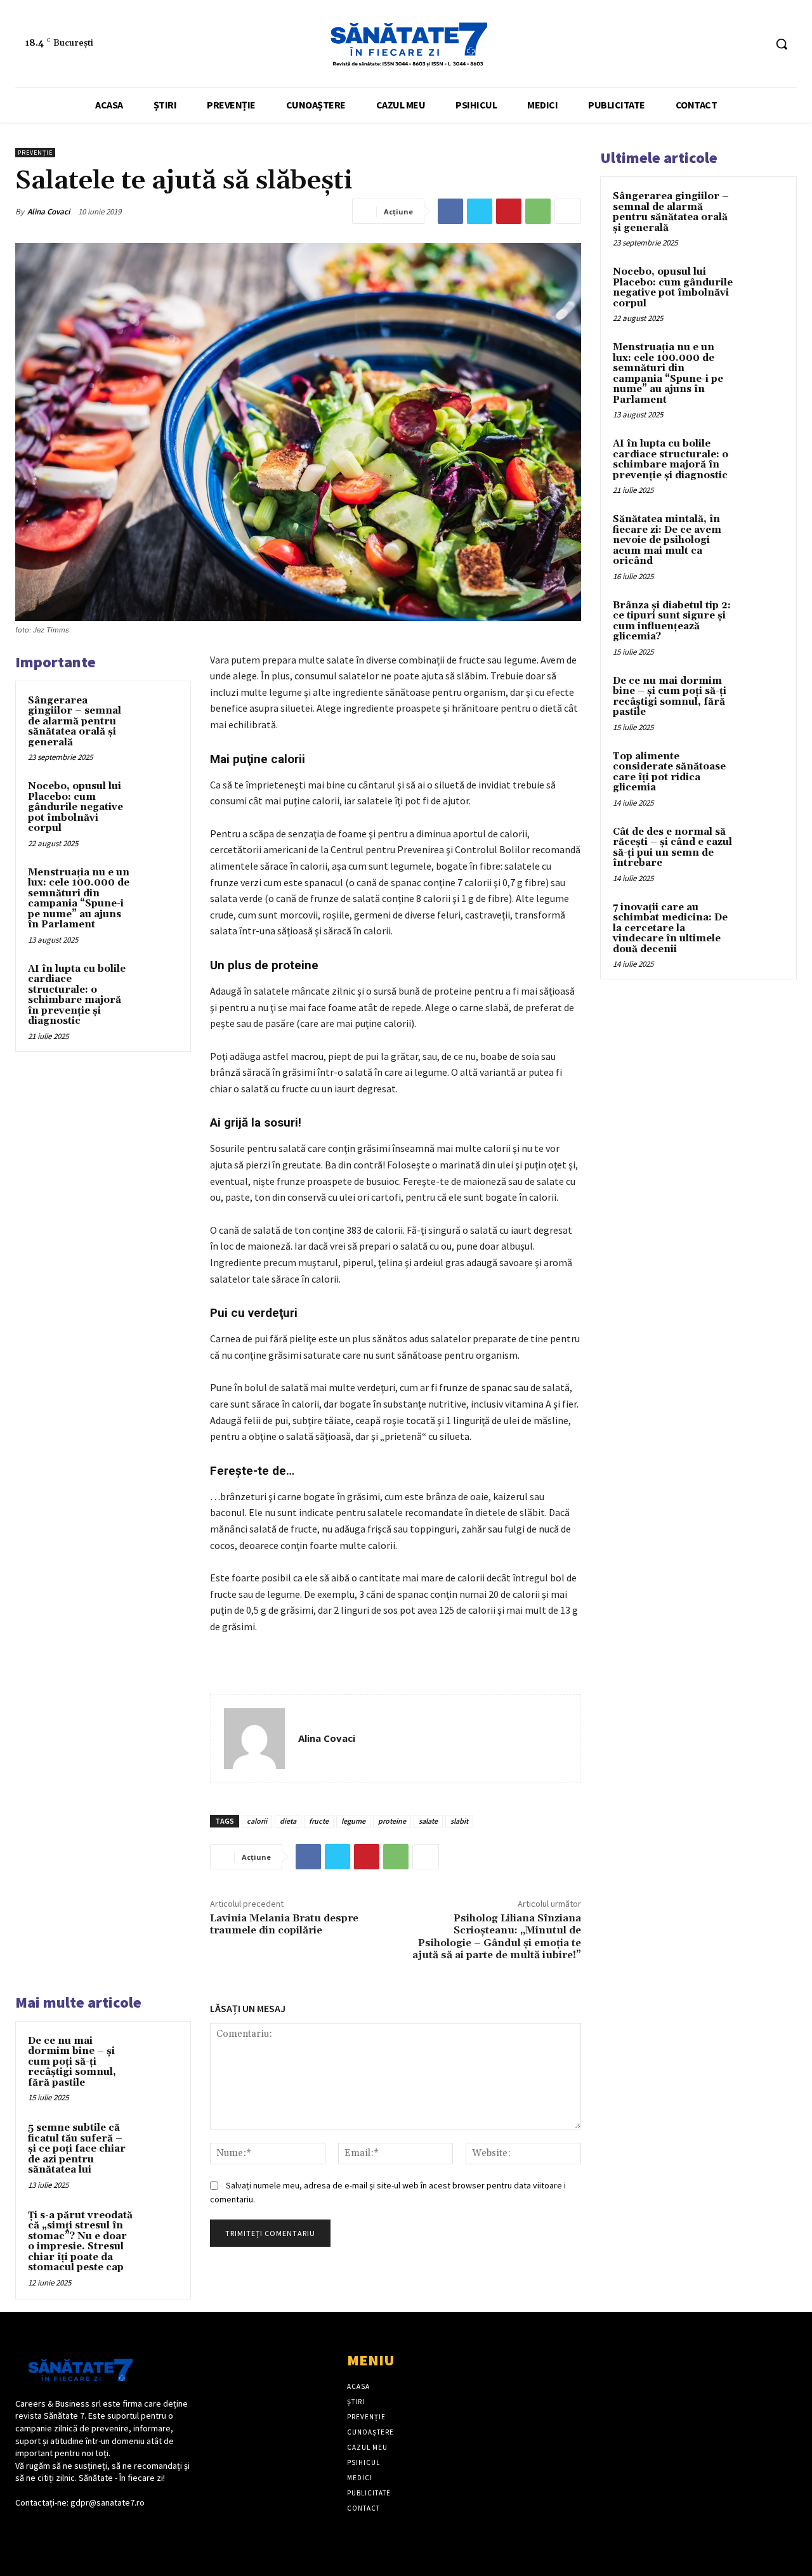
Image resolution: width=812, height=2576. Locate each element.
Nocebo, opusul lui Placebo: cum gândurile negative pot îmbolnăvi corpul (75, 807)
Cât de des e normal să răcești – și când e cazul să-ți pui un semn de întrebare (672, 848)
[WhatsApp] (538, 211)
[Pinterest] (509, 211)
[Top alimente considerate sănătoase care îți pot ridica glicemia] (762, 771)
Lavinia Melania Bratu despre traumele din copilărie (284, 1924)
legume (353, 1821)
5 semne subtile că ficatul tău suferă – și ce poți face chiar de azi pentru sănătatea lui (77, 2149)
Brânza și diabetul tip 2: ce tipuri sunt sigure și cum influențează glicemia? (672, 621)
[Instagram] (755, 44)
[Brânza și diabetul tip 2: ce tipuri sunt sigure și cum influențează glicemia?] (762, 620)
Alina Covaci (49, 212)
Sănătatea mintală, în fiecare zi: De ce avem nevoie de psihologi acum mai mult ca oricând (667, 540)
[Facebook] (731, 44)
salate (428, 1821)
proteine (392, 1821)
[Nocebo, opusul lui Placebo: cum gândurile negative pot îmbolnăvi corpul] (159, 799)
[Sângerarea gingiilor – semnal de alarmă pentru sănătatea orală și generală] (159, 713)
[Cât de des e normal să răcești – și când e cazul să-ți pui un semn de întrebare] (762, 847)
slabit (459, 1821)
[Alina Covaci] (254, 1739)
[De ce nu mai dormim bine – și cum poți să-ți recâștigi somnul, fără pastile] (159, 2053)
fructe (319, 1821)
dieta (288, 1821)
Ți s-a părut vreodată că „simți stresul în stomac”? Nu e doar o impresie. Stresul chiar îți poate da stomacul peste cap (80, 2242)
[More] (568, 211)
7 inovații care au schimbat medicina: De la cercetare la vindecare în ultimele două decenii (670, 928)
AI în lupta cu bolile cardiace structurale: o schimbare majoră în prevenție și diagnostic (77, 995)
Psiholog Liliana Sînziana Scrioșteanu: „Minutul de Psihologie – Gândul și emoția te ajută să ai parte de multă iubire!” (497, 1937)
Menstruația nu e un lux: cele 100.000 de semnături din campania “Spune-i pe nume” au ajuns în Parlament (79, 899)
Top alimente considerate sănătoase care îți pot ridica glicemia (669, 772)
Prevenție (35, 153)
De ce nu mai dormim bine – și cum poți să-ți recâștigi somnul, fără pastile (72, 2062)
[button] (782, 44)
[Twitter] (480, 211)
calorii (257, 1821)
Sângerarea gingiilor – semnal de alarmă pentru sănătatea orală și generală (75, 722)
